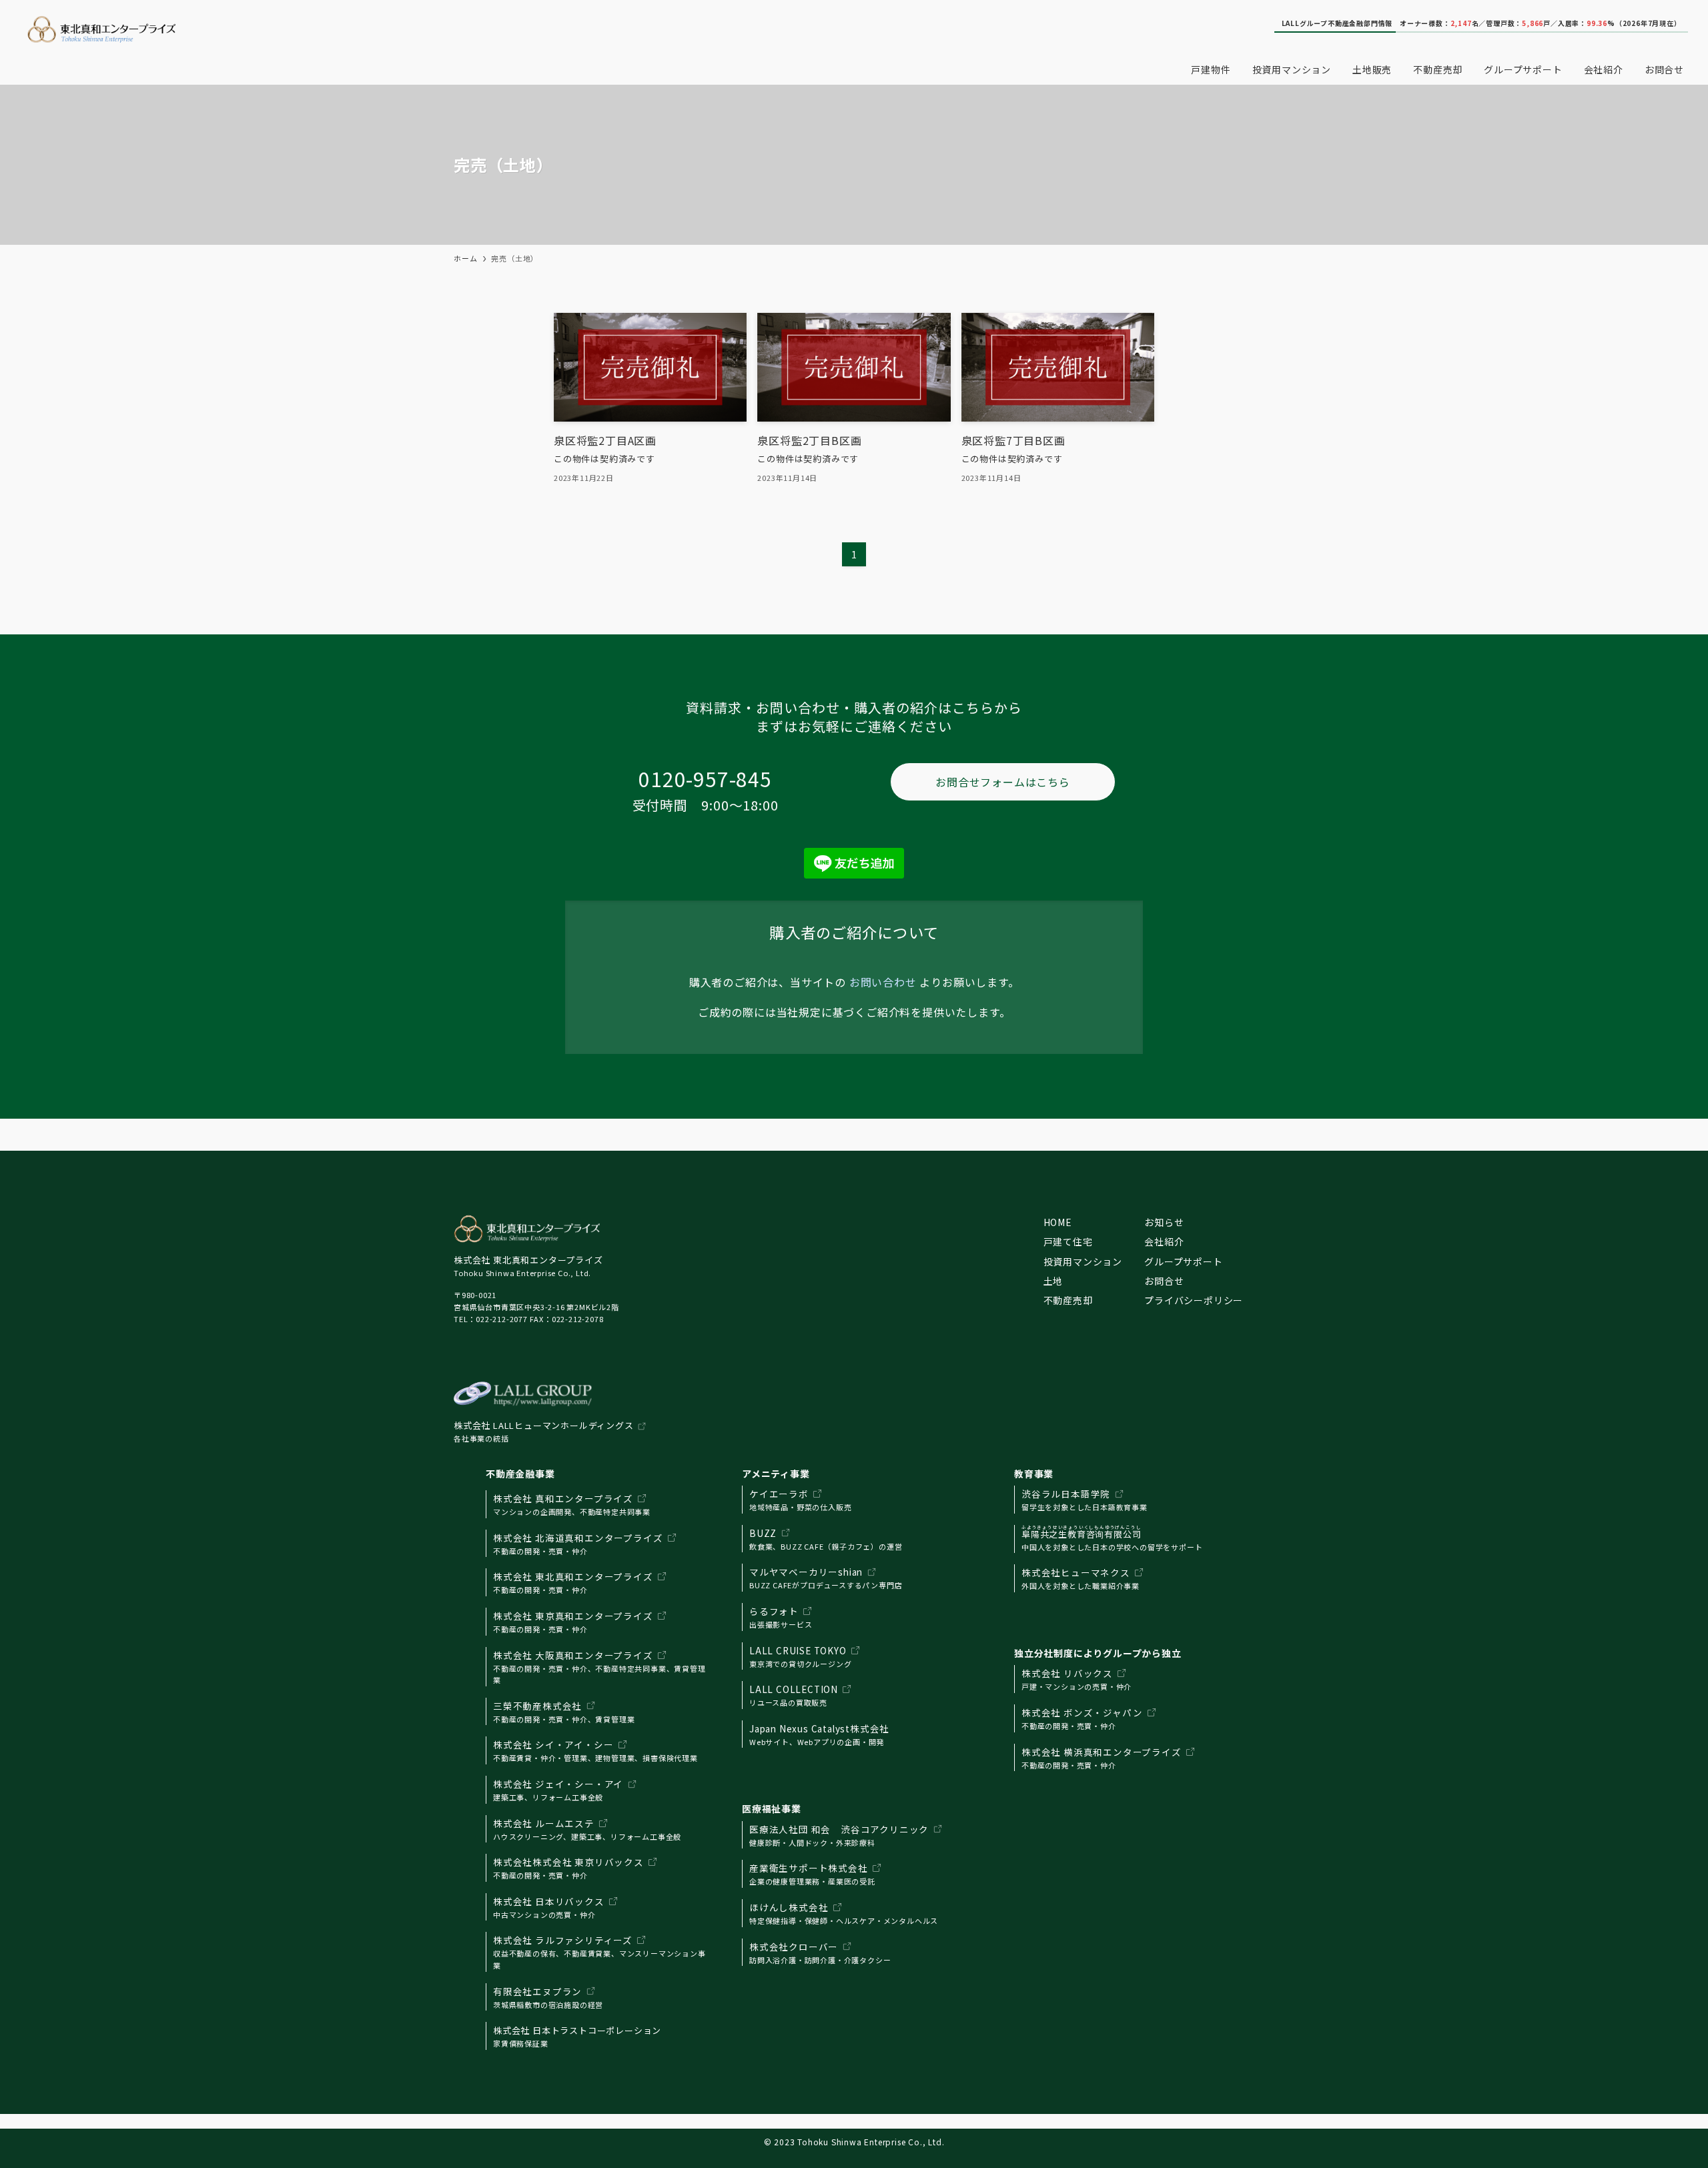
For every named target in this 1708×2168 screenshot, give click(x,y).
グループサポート (1183, 1261)
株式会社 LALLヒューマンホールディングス (544, 1425)
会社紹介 (1164, 1241)
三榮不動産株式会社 (537, 1706)
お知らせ (1164, 1222)
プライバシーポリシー (1194, 1300)
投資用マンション (1083, 1261)
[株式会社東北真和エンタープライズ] (355, 29)
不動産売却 (1068, 1300)
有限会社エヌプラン (537, 1991)
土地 (1053, 1281)
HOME (1058, 1222)
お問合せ (1164, 1281)
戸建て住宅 (1068, 1241)
